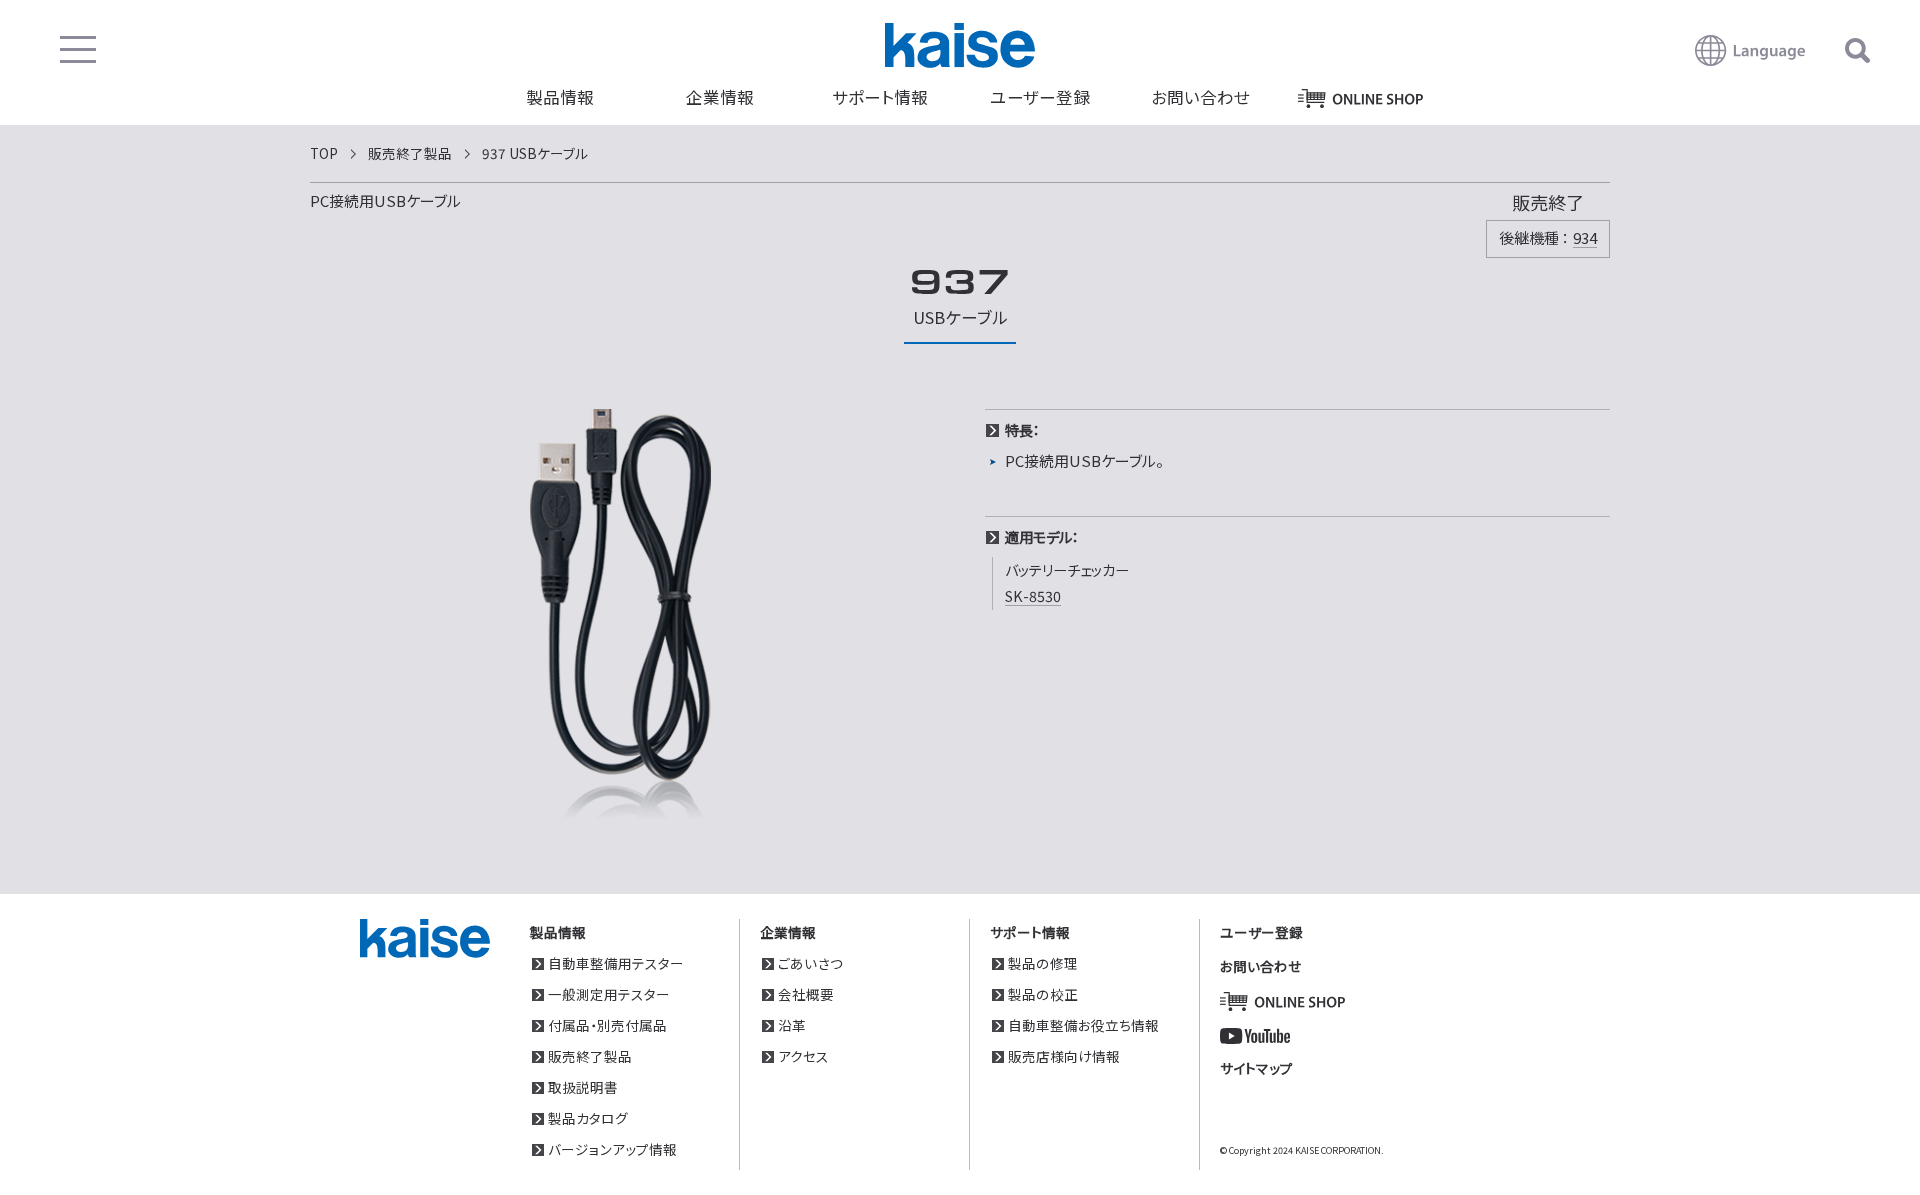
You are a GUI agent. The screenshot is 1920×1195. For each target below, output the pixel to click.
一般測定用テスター (609, 994)
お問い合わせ (1200, 97)
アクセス (803, 1056)
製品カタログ (588, 1118)
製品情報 (560, 97)
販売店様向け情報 (1064, 1056)
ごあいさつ (810, 963)
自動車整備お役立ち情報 (1083, 1025)
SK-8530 (1033, 595)
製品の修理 (1043, 963)
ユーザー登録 (1040, 97)
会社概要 (806, 994)
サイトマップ (1256, 1068)
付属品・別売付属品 (607, 1025)
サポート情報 (880, 97)
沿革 (792, 1025)
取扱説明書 (583, 1087)
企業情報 (720, 97)
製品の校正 (1043, 994)
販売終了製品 (590, 1056)
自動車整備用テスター (616, 963)
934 (1585, 237)
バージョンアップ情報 (612, 1149)
